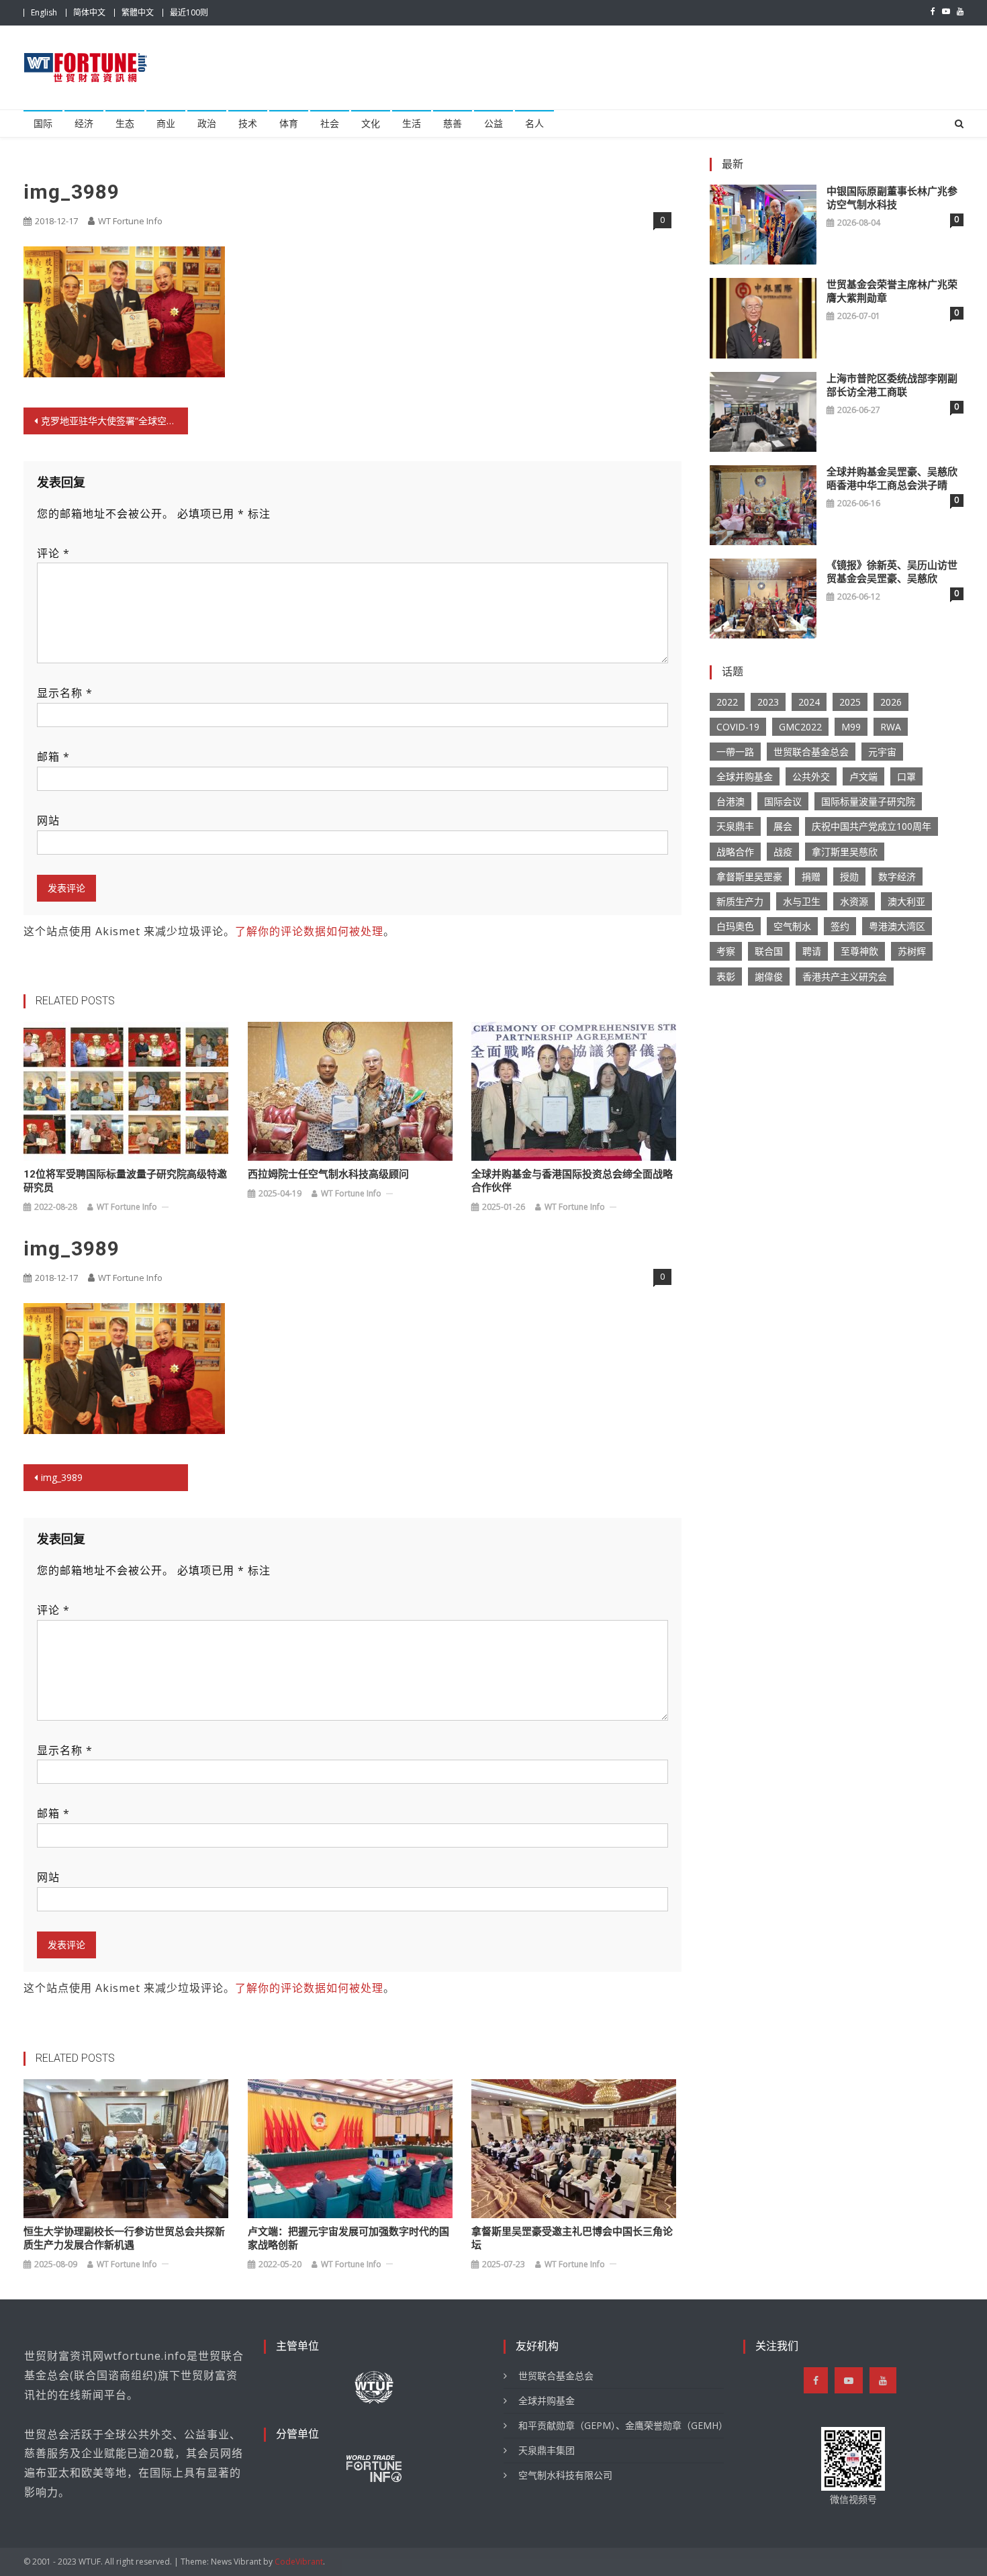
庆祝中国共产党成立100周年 (872, 826)
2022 (727, 702)
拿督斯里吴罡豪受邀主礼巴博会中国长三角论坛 (572, 2238)
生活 (412, 124)
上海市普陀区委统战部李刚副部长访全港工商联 (892, 385)
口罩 (906, 776)
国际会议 (783, 801)
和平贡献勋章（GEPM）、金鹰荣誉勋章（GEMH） (621, 2425)
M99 (851, 727)
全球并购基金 (745, 776)
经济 (84, 124)
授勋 (849, 876)
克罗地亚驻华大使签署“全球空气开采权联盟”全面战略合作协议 (114, 421)
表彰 (726, 976)
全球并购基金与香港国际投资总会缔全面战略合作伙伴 (572, 1181)
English (44, 12)
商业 (166, 124)
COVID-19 (738, 727)
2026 (891, 702)
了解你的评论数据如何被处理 (309, 931)
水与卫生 (802, 901)
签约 (840, 926)
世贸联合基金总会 (811, 752)
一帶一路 (735, 752)
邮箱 (53, 757)
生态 (125, 124)
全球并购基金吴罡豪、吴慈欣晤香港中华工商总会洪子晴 (892, 479)
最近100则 (189, 12)
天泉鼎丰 (735, 826)
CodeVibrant (299, 2562)
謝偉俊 (769, 976)
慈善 (453, 124)
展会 (783, 826)
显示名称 (65, 693)
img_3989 (62, 1477)
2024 (809, 702)
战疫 (783, 852)
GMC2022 (800, 727)
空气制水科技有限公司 (565, 2475)
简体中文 (89, 12)
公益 (493, 124)
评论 (53, 553)
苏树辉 (912, 951)
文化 (371, 124)
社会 (330, 124)
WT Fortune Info (130, 221)
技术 (248, 124)
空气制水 (792, 926)
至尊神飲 (859, 951)
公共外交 (811, 776)
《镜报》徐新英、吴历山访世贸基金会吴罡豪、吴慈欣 (892, 572)
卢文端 (863, 776)
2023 (768, 702)
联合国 (769, 951)
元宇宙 (882, 752)
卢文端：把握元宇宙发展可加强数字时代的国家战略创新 (348, 2238)
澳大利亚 (906, 901)
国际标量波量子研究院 (868, 801)
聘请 (812, 951)
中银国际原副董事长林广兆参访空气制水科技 (892, 198)
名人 (534, 124)
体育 (289, 124)
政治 (207, 124)
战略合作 (735, 852)
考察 (726, 951)
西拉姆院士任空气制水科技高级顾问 (328, 1174)
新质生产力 (740, 901)
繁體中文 (138, 12)
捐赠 (811, 876)
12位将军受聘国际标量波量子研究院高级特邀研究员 (125, 1181)
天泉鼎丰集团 (547, 2450)
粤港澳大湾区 (897, 926)
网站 (48, 820)
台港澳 (731, 801)
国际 (43, 124)
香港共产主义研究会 (845, 976)
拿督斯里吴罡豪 (749, 876)
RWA (891, 727)
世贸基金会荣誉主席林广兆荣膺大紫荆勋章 (892, 291)
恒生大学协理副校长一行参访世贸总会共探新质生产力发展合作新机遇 (124, 2238)
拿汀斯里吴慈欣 (845, 852)
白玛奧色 (735, 926)
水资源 (854, 901)
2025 (850, 702)
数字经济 (897, 876)
